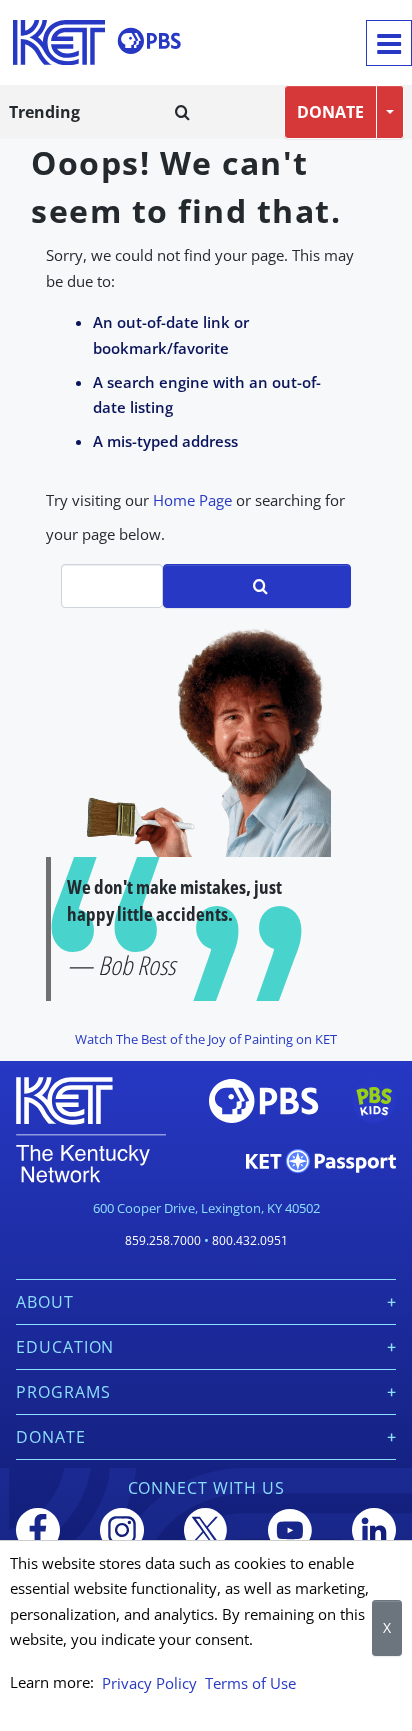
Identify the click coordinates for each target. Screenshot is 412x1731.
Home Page (192, 500)
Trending (44, 112)
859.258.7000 (163, 1240)
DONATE (330, 112)
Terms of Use (250, 1683)
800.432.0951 (250, 1240)
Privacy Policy (149, 1683)
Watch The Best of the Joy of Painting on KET (206, 1039)
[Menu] (389, 43)
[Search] (182, 112)
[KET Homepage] (59, 42)
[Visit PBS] (149, 41)
